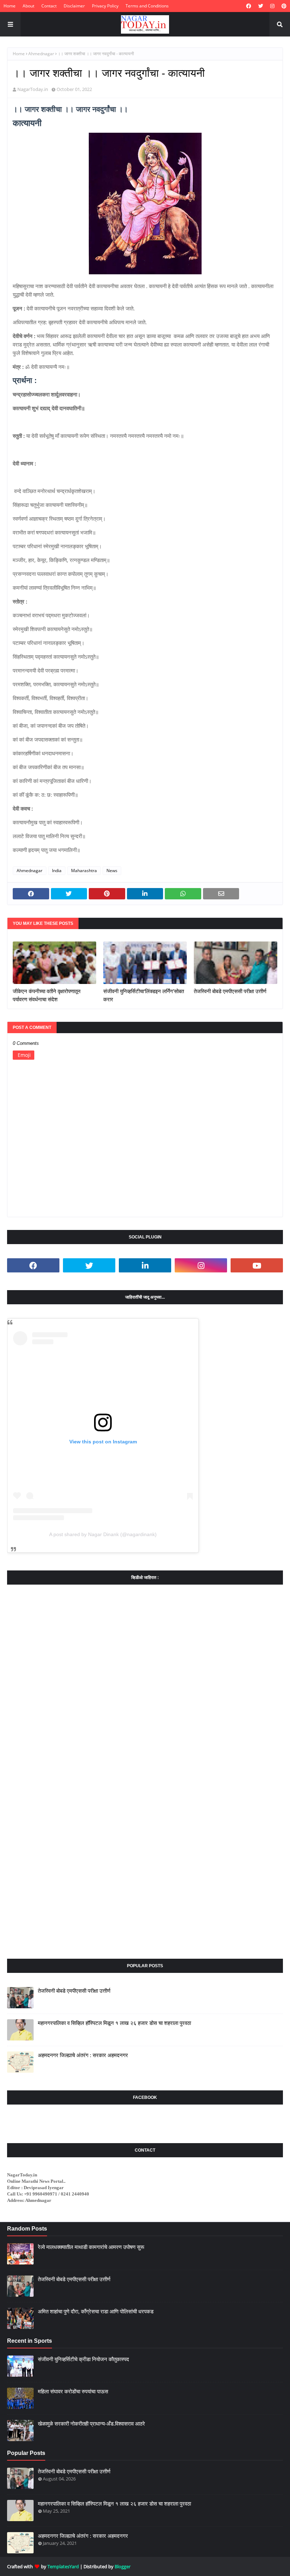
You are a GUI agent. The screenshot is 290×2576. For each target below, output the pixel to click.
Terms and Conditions (147, 6)
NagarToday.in (33, 89)
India (57, 871)
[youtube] (257, 1265)
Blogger (123, 2566)
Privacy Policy (105, 6)
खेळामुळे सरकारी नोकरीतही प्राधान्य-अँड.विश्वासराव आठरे (91, 2424)
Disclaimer (74, 6)
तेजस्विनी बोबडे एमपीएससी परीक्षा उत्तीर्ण (230, 991)
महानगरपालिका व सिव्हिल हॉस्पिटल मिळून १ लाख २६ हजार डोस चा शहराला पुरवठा (114, 2023)
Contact (49, 6)
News (112, 871)
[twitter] (261, 6)
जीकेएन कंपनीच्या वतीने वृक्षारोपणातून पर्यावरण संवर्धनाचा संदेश (47, 995)
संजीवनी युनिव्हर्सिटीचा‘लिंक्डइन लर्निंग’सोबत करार (144, 995)
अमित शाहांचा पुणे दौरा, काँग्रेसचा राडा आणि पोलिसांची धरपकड (96, 2311)
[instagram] (272, 6)
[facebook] (249, 6)
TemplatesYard (63, 2566)
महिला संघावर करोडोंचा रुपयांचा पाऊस (73, 2391)
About (28, 6)
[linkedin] (145, 1265)
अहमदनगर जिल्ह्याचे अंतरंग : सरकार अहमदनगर (83, 2055)
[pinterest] (283, 6)
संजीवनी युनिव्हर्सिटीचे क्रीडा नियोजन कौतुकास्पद (83, 2359)
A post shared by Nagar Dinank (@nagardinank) (103, 1534)
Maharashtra (84, 871)
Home (10, 6)
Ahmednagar (41, 54)
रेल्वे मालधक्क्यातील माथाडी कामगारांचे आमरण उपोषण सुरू (91, 2247)
